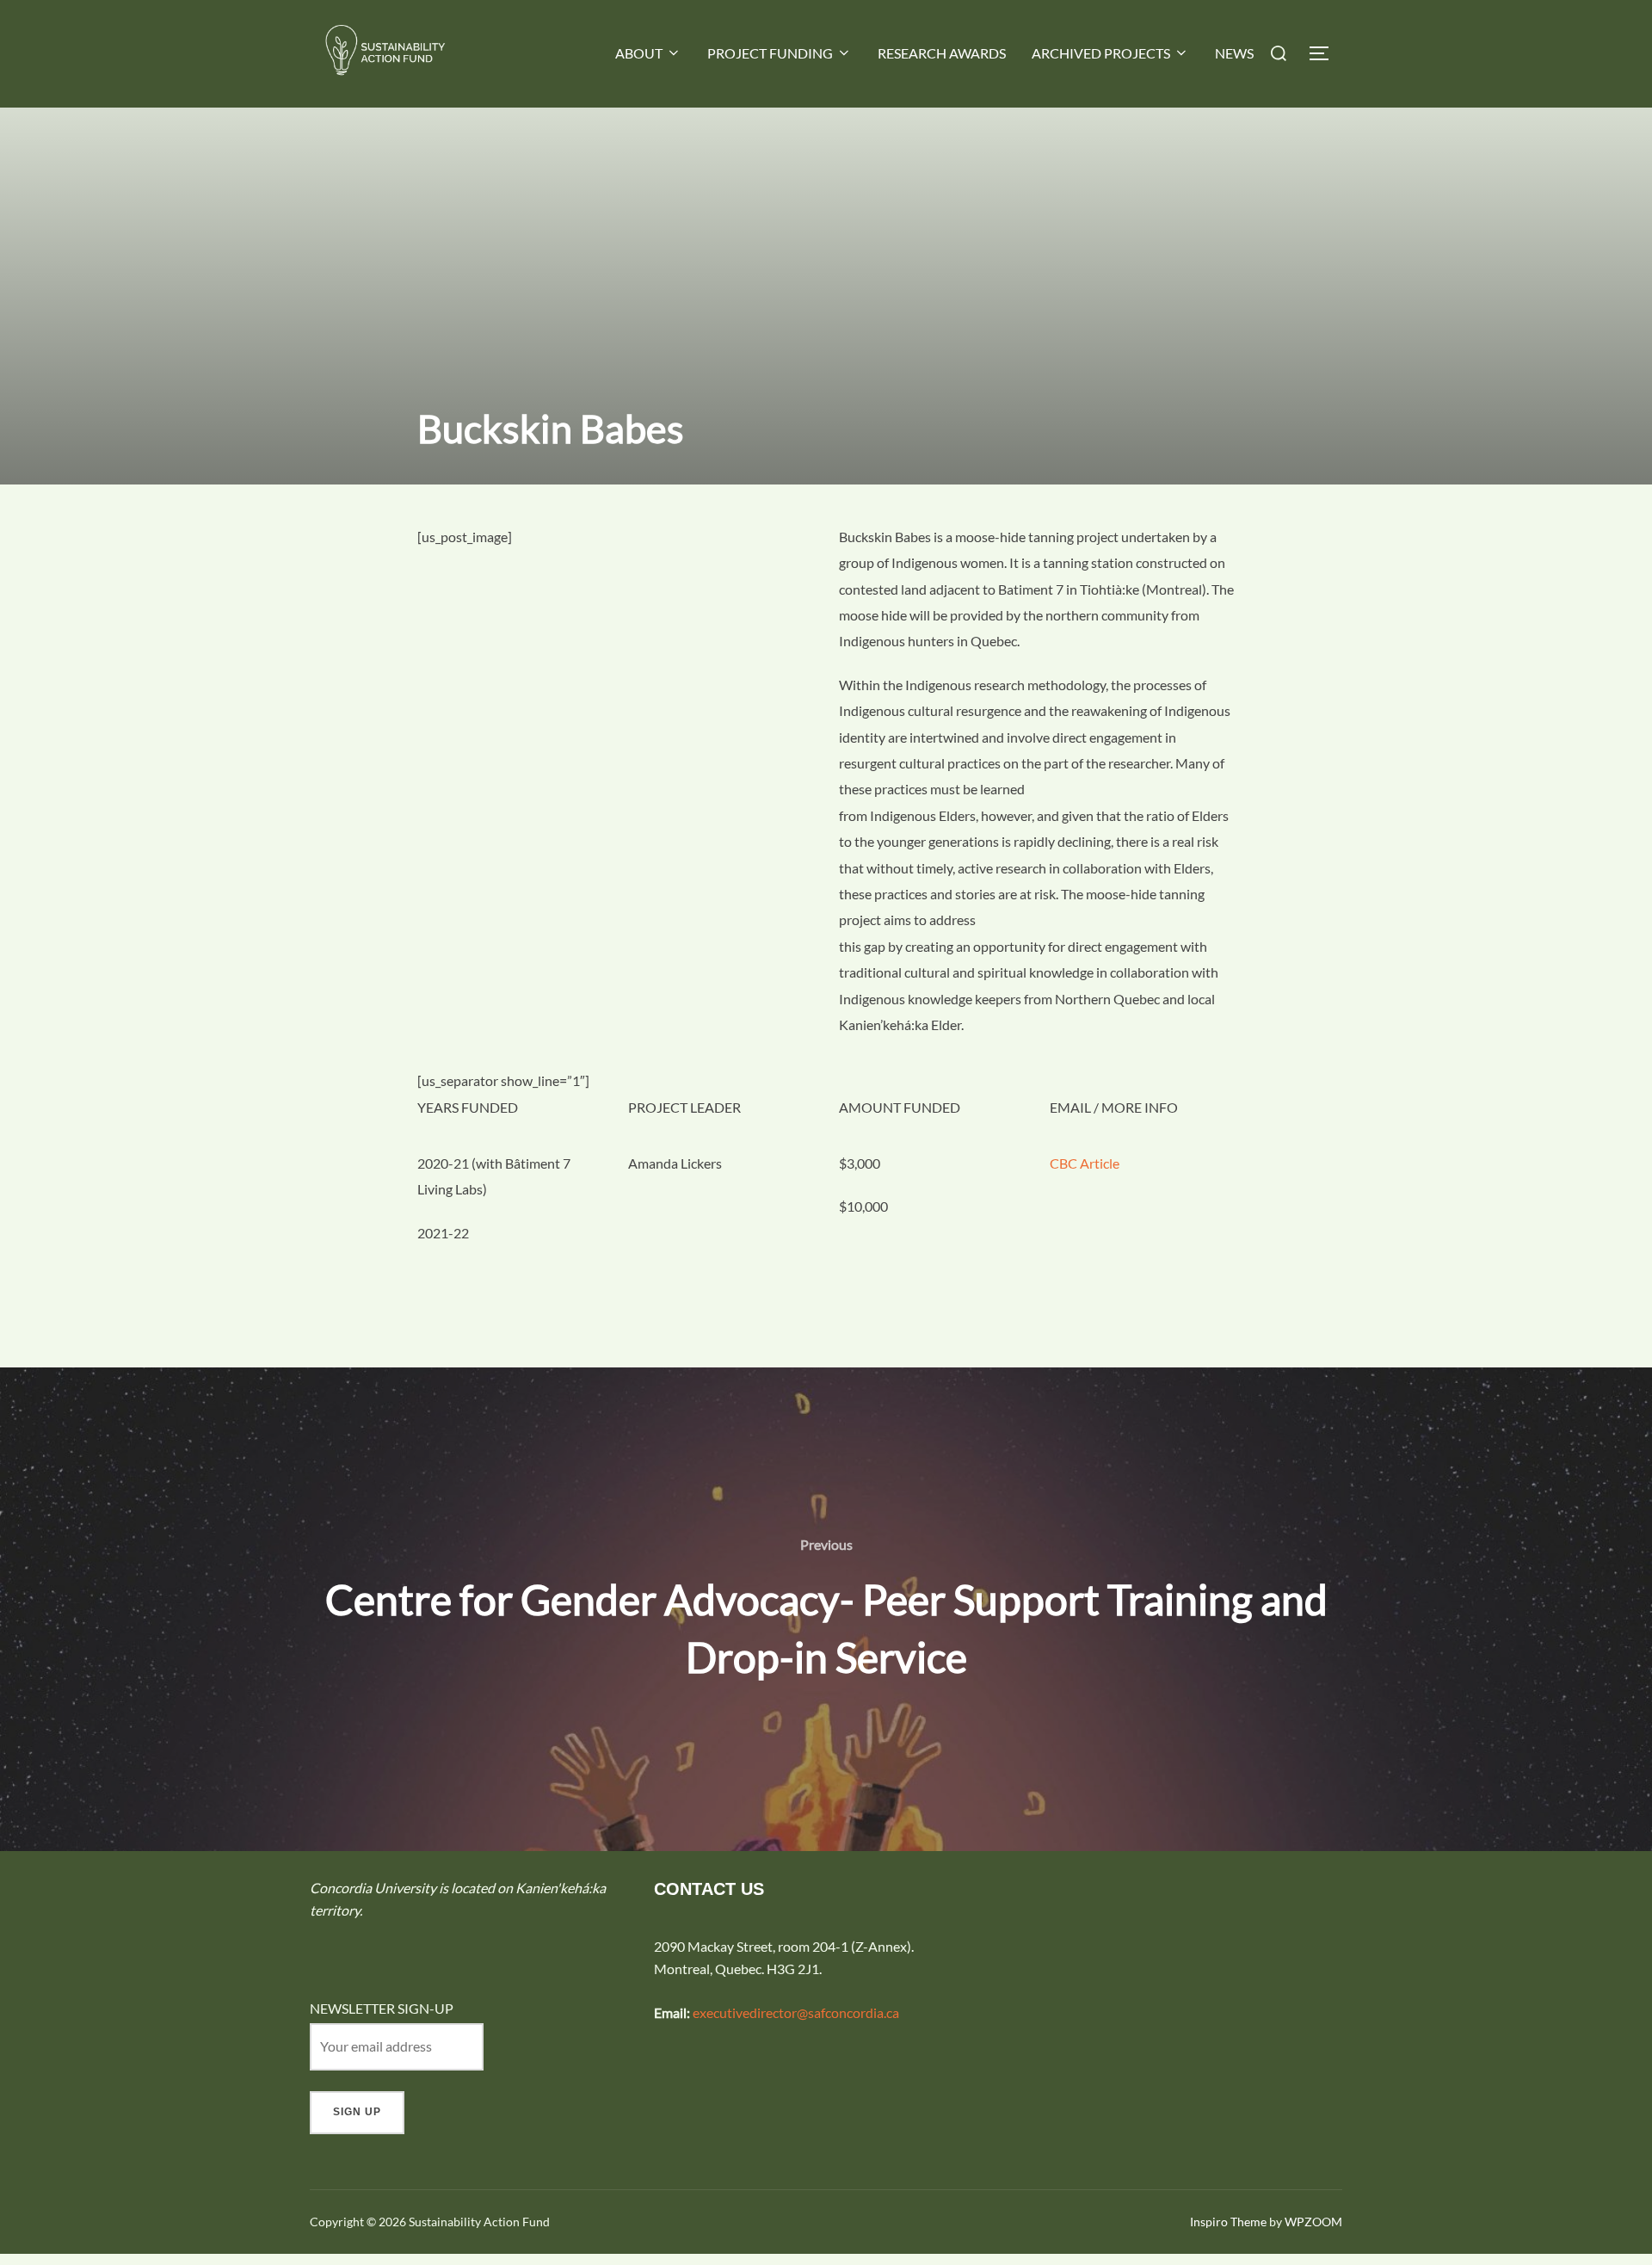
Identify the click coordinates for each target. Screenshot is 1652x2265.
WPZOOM (1313, 2222)
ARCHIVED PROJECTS (1101, 53)
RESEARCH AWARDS (942, 53)
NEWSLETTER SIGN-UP (382, 2008)
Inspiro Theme (1228, 2222)
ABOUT (639, 53)
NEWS (1234, 53)
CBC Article (1085, 1163)
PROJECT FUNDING (770, 53)
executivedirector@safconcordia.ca (796, 2012)
